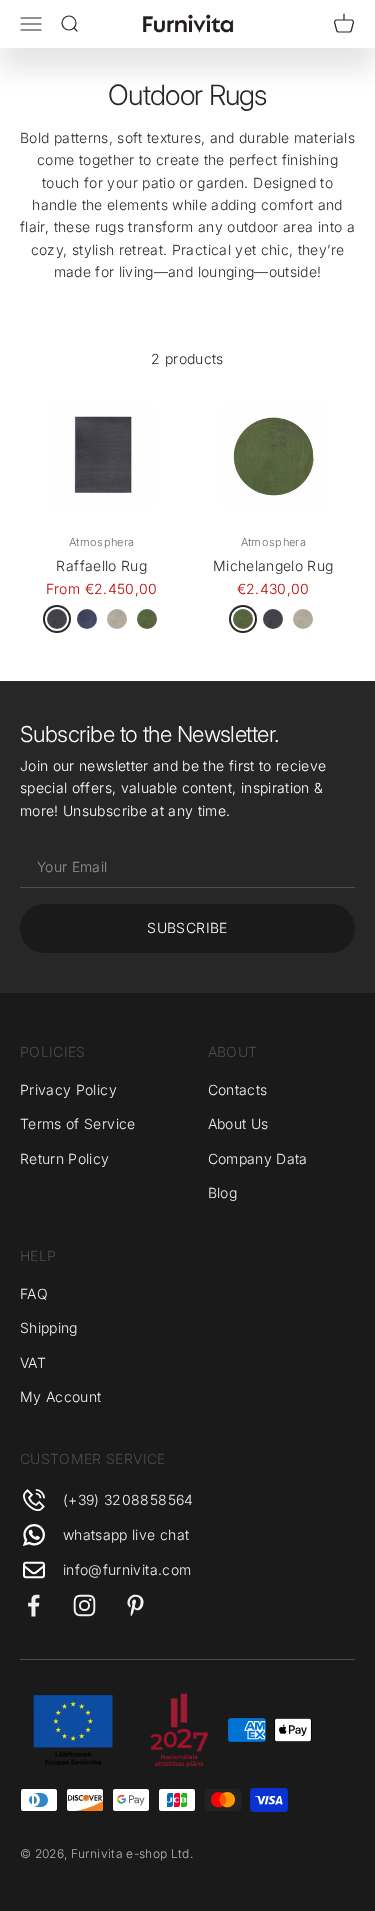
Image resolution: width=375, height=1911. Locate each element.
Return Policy (65, 1158)
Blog (222, 1192)
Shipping (49, 1327)
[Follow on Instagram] (84, 1605)
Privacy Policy (68, 1089)
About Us (238, 1123)
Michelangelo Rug (273, 565)
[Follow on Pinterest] (135, 1605)
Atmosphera (102, 542)
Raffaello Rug (101, 565)
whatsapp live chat (126, 1534)
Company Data (258, 1158)
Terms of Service (78, 1123)
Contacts (238, 1089)
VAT (33, 1362)
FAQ (34, 1293)
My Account (61, 1396)
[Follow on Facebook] (33, 1605)
